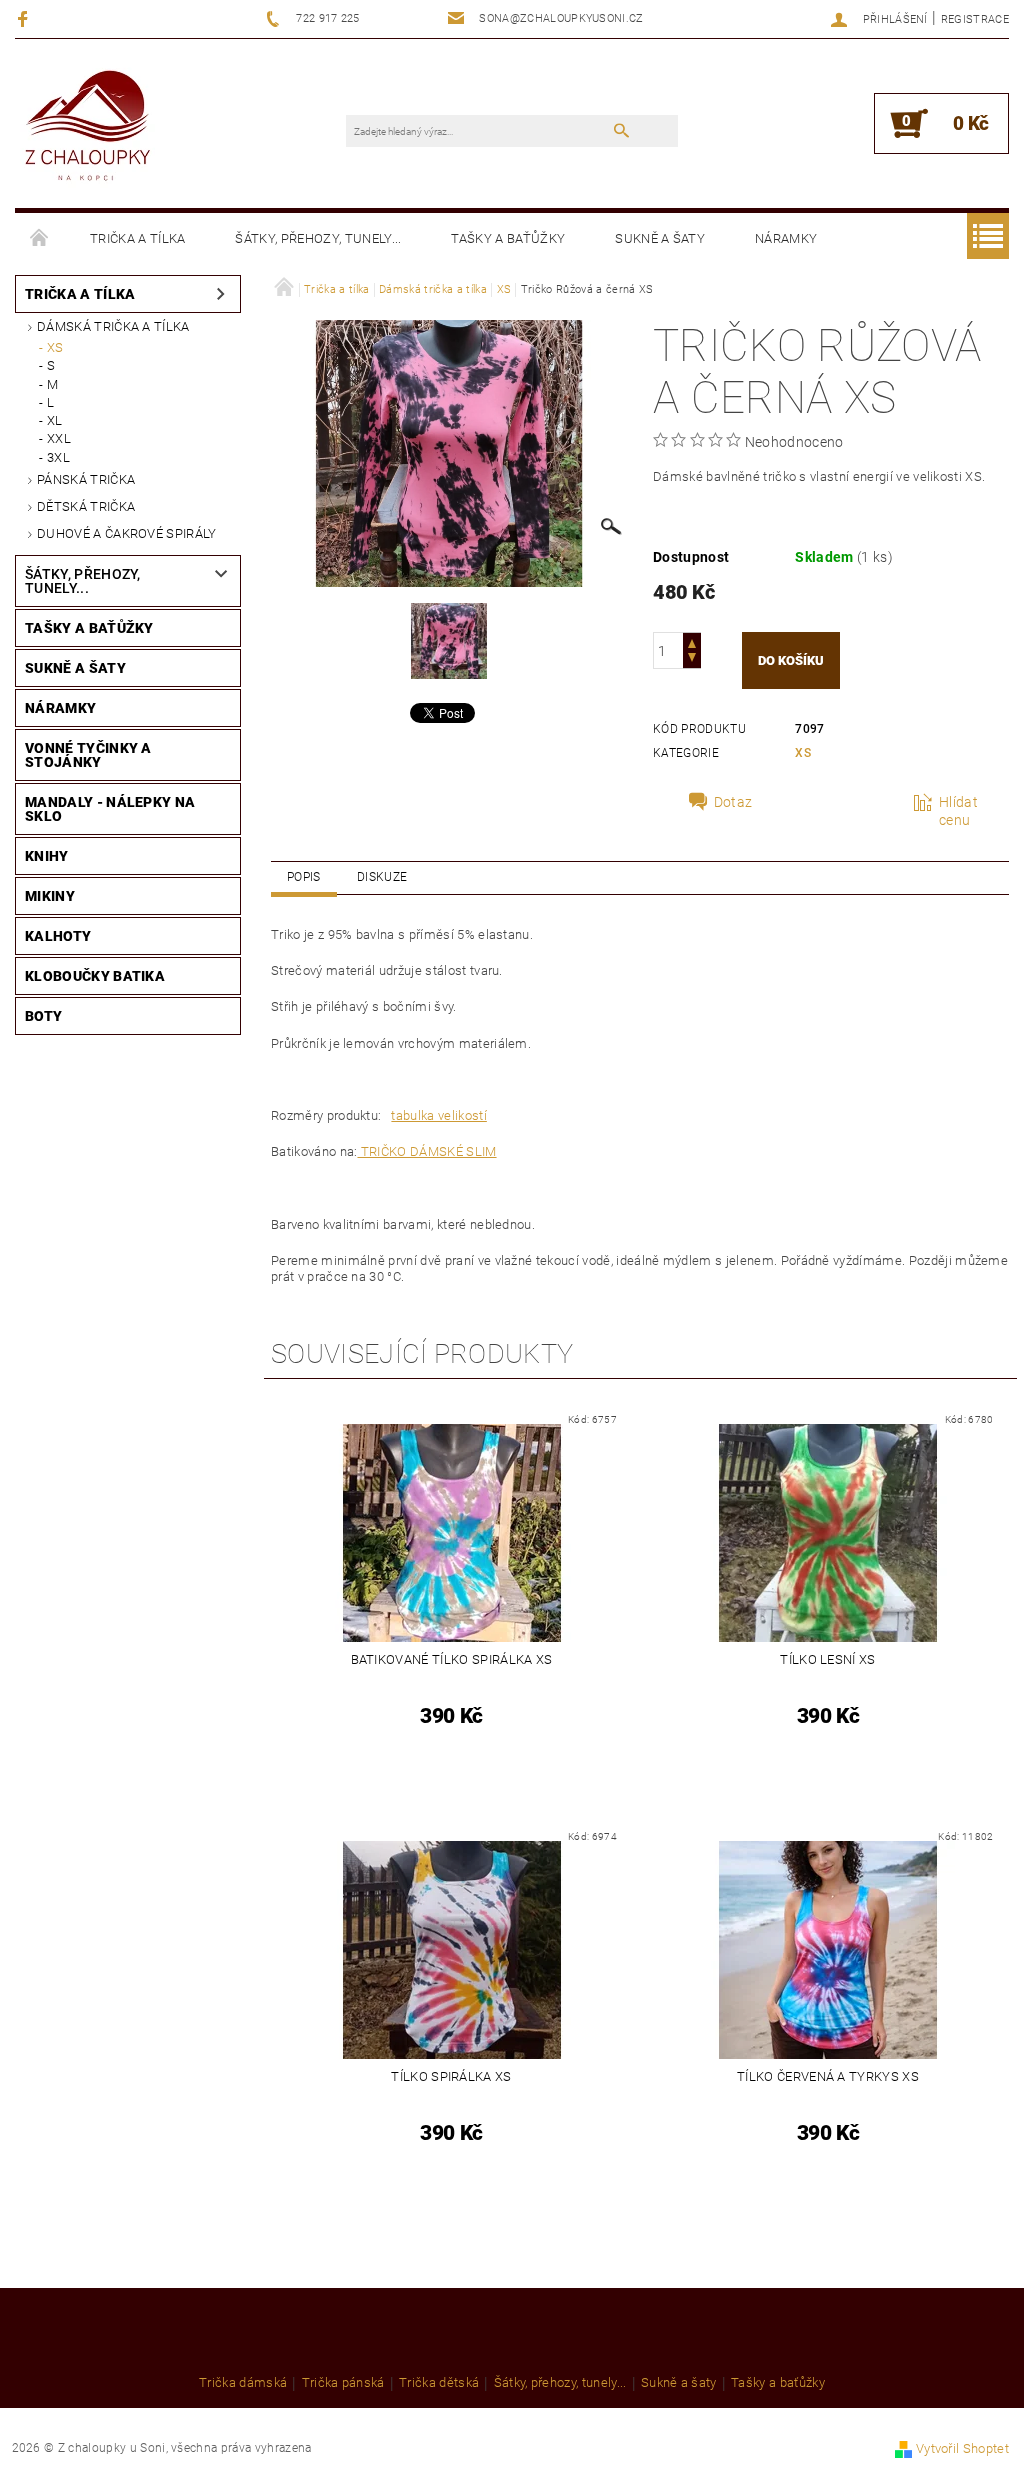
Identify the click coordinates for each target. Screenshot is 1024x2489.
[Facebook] (25, 18)
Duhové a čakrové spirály (127, 533)
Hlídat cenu (958, 811)
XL (55, 420)
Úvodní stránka (40, 239)
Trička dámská (243, 2383)
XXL (59, 438)
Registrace (975, 19)
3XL (58, 457)
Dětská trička (86, 506)
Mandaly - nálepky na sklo (110, 809)
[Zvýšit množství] (692, 641)
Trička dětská (439, 2383)
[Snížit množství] (692, 659)
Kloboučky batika (95, 976)
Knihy (47, 856)
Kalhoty (58, 936)
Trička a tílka (137, 238)
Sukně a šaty (660, 238)
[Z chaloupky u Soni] (87, 126)
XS (55, 347)
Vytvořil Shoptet (962, 2448)
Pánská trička (86, 479)
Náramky (786, 238)
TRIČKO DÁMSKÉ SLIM (426, 1151)
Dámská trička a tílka (113, 326)
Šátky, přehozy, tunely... (318, 238)
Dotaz (733, 802)
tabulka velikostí (438, 1115)
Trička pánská (343, 2383)
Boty (43, 1016)
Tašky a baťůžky (508, 238)
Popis (304, 877)
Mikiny (50, 896)
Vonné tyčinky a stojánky (88, 755)
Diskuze (382, 877)
